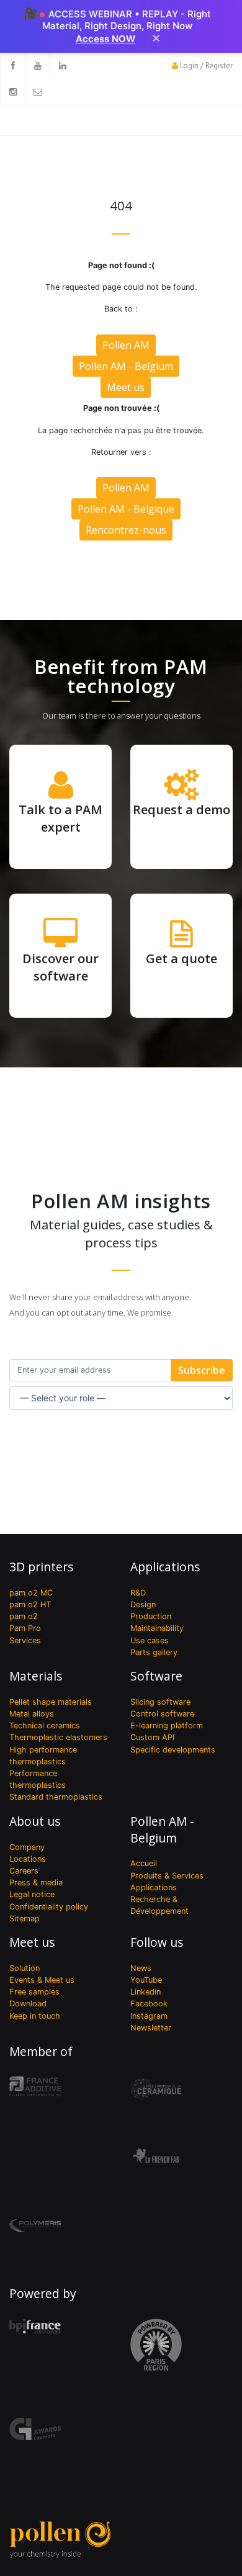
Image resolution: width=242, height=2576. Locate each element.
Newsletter (151, 2028)
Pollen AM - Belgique (126, 509)
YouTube (146, 1980)
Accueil (144, 1863)
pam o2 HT (30, 1604)
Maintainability (157, 1628)
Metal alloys (32, 1714)
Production (151, 1616)
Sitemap (25, 1919)
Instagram (149, 2016)
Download (28, 2004)
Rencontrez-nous (126, 530)
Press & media (36, 1883)
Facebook (149, 2004)
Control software (162, 1714)
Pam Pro (25, 1628)
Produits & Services (167, 1876)
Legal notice (32, 1894)
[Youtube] (37, 66)
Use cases (150, 1640)
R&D (138, 1593)
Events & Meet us (42, 1980)
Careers (24, 1871)
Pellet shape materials (51, 1702)
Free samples (34, 1992)
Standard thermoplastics (56, 1797)
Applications (165, 1567)
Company (27, 1847)
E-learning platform (167, 1726)
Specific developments (173, 1750)
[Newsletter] (37, 92)
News (141, 1968)
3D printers (41, 1567)
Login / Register (206, 65)
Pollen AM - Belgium (126, 366)
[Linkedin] (62, 66)
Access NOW (105, 39)
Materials (36, 1676)
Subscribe (202, 1370)
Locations (28, 1859)
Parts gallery (154, 1652)
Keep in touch (35, 2016)
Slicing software (160, 1702)
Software (156, 1676)
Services (25, 1640)
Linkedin (146, 1992)
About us (35, 1821)
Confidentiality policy (49, 1907)
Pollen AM (126, 345)
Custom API (152, 1737)
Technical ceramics (45, 1726)
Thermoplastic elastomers (58, 1737)
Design (143, 1604)
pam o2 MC (31, 1593)
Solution (25, 1968)
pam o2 (24, 1616)
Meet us (126, 387)
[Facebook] (12, 66)
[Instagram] (12, 92)
